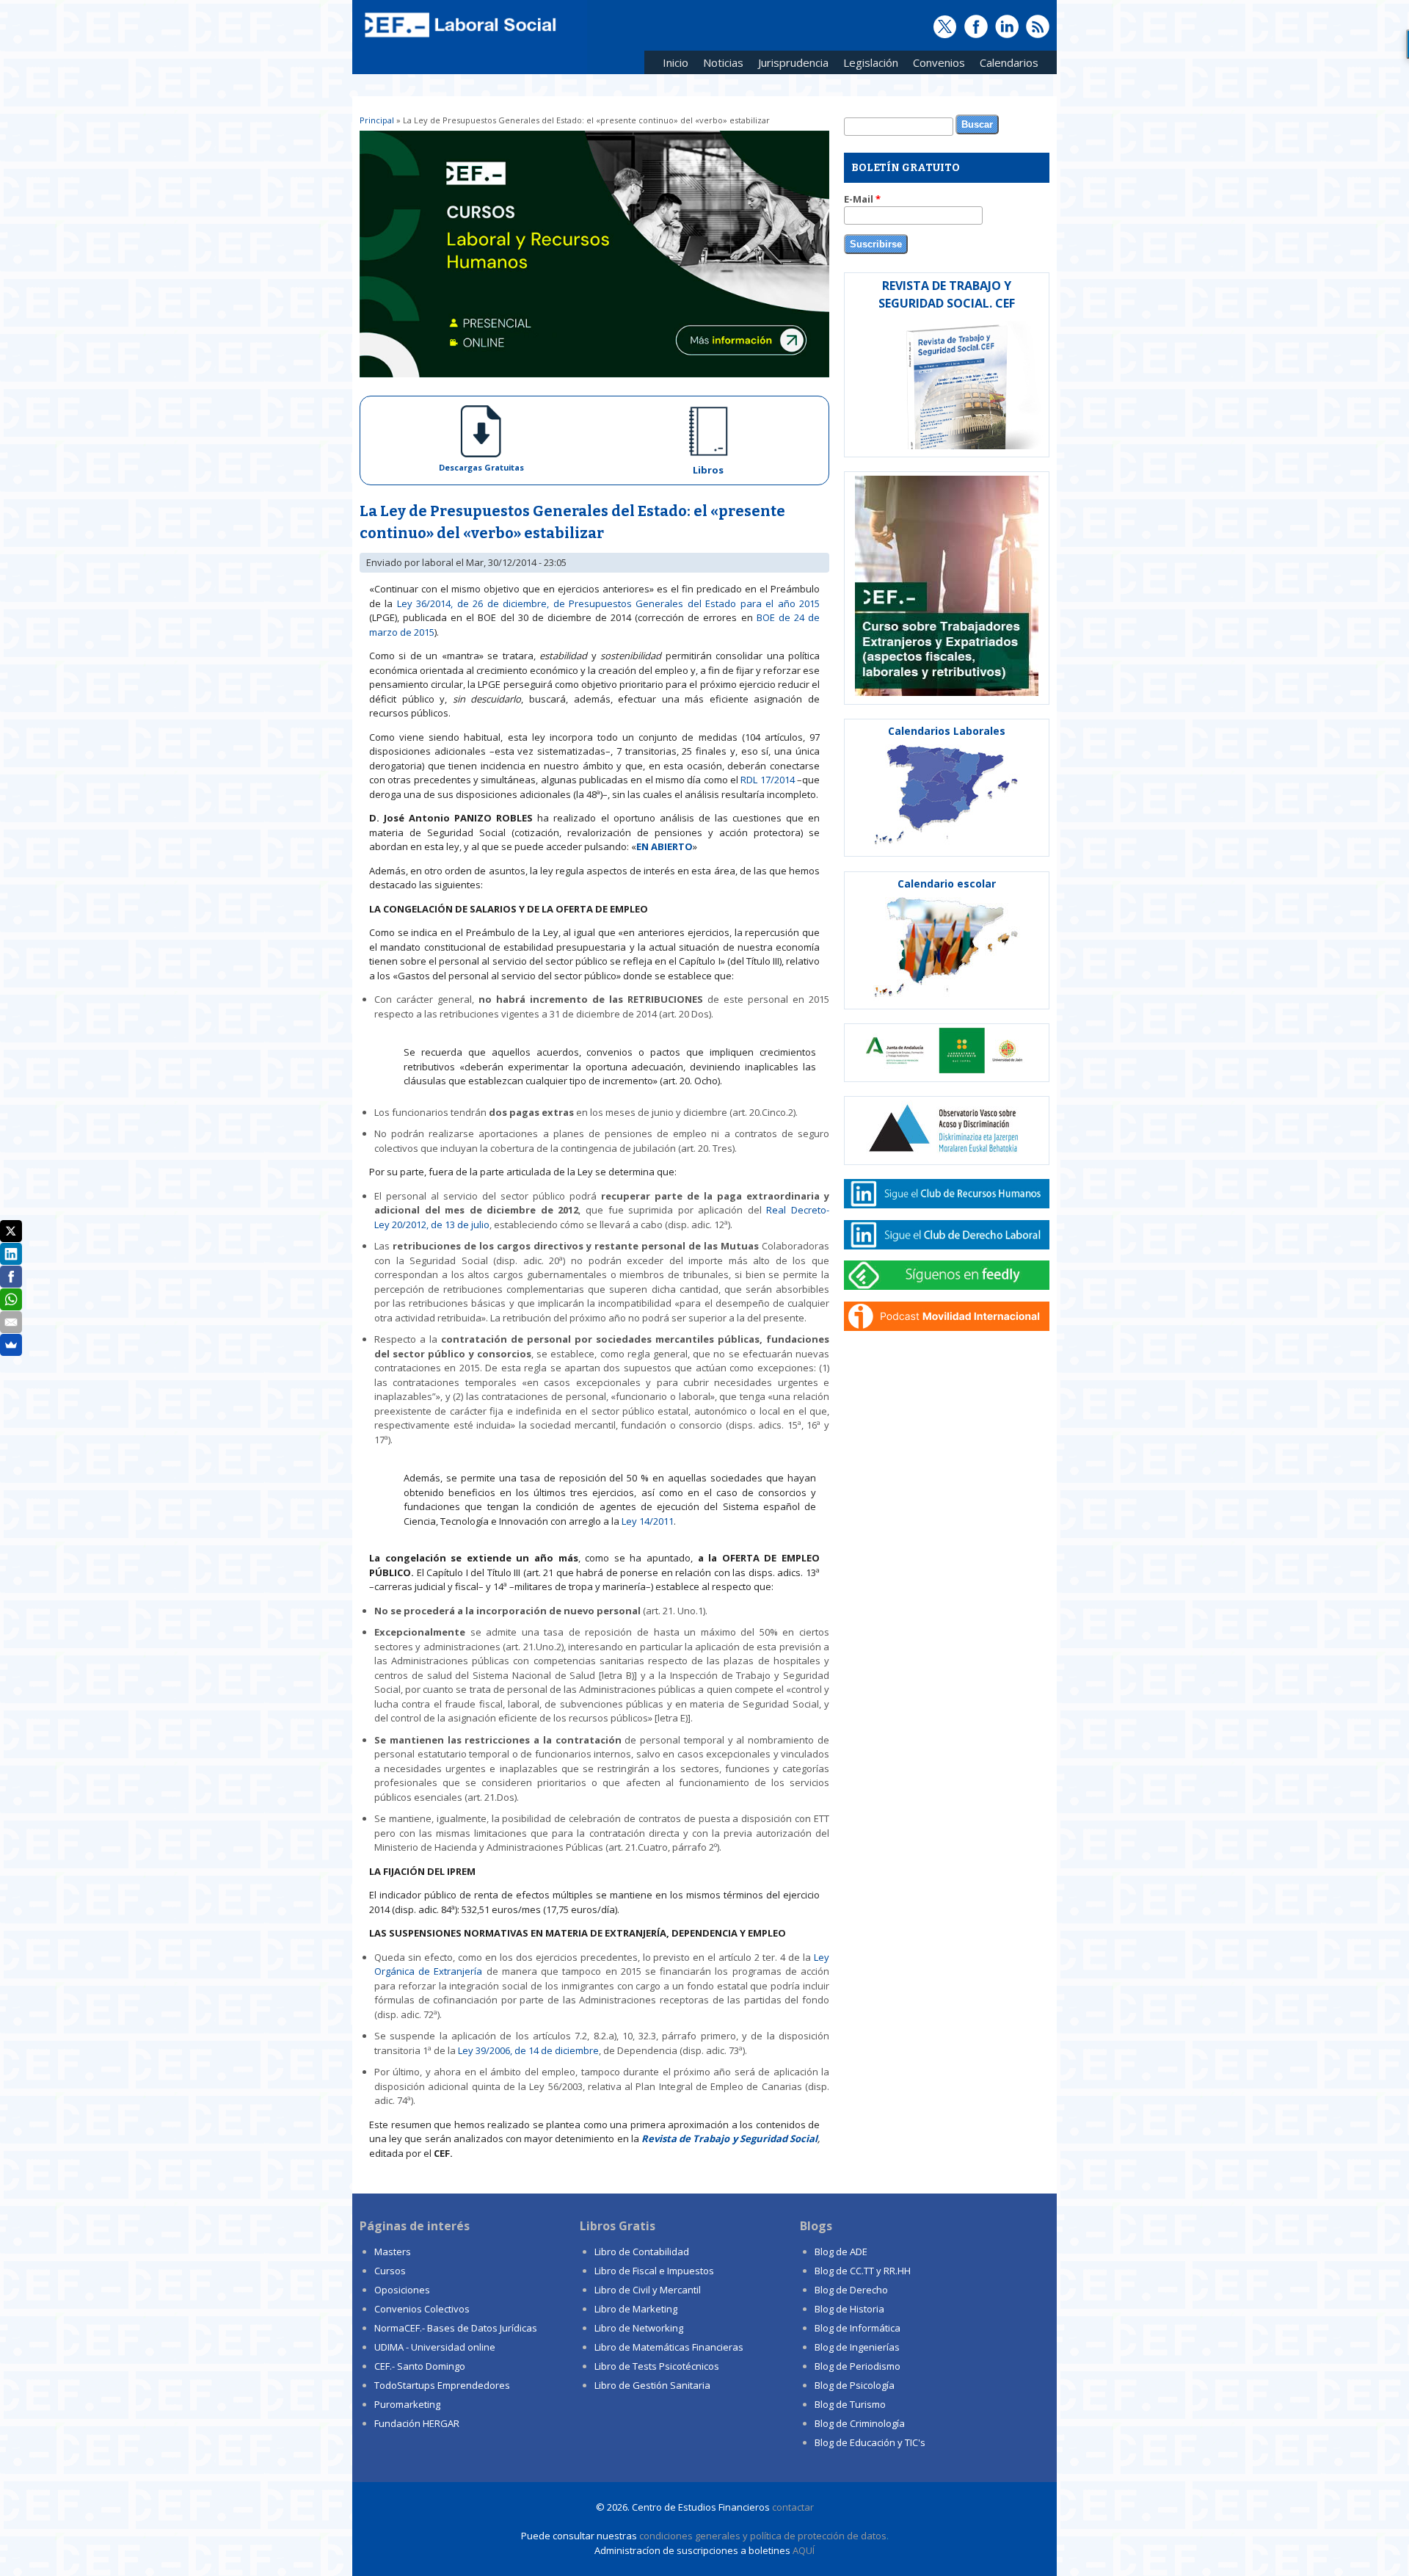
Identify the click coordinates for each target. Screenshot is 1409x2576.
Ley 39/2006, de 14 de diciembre (528, 2050)
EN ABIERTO (665, 846)
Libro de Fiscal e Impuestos (654, 2271)
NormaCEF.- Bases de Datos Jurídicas (456, 2328)
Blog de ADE (841, 2252)
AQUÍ (804, 2550)
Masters (393, 2252)
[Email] (11, 1322)
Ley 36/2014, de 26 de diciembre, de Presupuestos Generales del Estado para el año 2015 (608, 603)
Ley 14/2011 (648, 1521)
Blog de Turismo (850, 2404)
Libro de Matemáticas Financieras (669, 2347)
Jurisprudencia (790, 65)
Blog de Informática (858, 2328)
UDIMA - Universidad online (435, 2347)
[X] (11, 1231)
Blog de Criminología (860, 2423)
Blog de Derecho (851, 2290)
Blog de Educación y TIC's (870, 2442)
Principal (377, 120)
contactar (793, 2507)
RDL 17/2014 (767, 780)
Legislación (867, 65)
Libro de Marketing (636, 2309)
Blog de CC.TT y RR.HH (863, 2271)
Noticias (723, 62)
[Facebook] (11, 1277)
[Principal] (459, 38)
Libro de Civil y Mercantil (648, 2290)
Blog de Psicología (855, 2385)
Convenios (935, 65)
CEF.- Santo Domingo (420, 2366)
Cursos (390, 2271)
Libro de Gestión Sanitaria (652, 2385)
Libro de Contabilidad (642, 2252)
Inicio (676, 62)
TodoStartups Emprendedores (442, 2385)
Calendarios (1005, 65)
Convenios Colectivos (422, 2309)
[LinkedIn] (11, 1254)
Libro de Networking (639, 2328)
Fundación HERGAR (417, 2423)
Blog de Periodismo (858, 2366)
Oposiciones (402, 2290)
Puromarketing (407, 2404)
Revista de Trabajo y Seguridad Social (729, 2138)
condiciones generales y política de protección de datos (763, 2536)
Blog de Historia (849, 2309)
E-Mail (862, 199)
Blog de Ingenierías (857, 2347)
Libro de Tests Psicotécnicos (657, 2366)
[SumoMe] (11, 1345)
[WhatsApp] (11, 1299)
